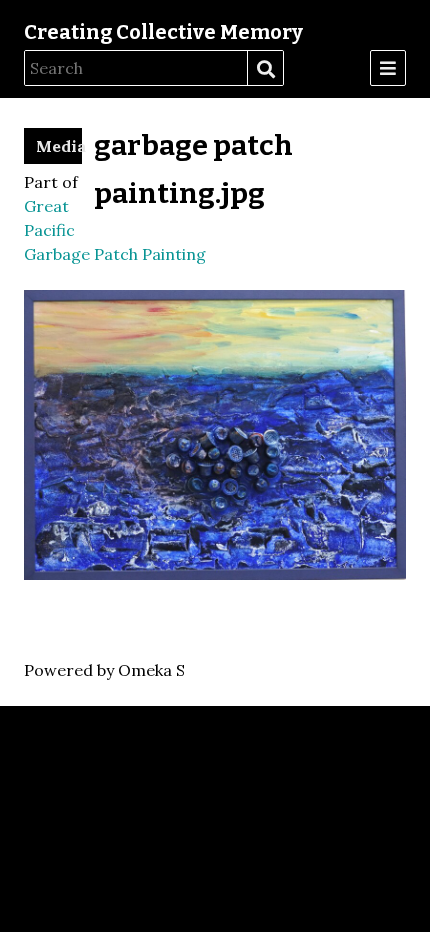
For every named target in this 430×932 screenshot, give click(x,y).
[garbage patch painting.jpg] (215, 574)
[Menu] (388, 68)
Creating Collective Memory (163, 32)
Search (265, 69)
